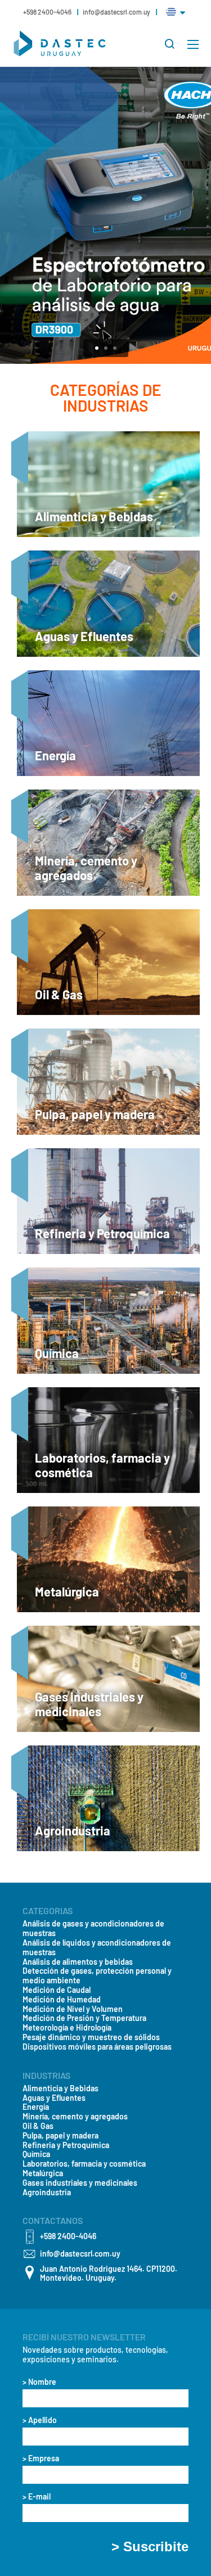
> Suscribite (150, 2547)
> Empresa (41, 2458)
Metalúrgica (43, 2173)
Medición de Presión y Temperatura (84, 2018)
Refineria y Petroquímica (66, 2145)
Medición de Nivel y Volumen (73, 2009)
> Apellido (40, 2420)
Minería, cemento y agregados (75, 2117)
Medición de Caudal (57, 1990)
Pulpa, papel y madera (60, 2136)
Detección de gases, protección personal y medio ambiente (97, 1976)
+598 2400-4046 (48, 12)
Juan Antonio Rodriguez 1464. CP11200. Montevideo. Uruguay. (109, 2274)
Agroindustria (47, 2192)
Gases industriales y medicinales (80, 2183)
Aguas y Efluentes (54, 2098)
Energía (36, 2107)
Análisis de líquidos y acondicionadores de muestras (97, 1948)
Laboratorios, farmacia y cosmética (84, 2164)
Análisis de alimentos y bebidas (78, 1962)
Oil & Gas (38, 2126)
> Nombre (39, 2382)
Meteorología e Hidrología (67, 2028)
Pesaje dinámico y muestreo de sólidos (91, 2037)
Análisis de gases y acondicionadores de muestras (93, 1928)
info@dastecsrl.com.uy (116, 12)
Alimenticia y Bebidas (60, 2088)
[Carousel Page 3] (115, 348)
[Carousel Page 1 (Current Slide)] (97, 348)
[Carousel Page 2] (106, 348)
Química (36, 2154)
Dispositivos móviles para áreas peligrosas (97, 2047)
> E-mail (37, 2497)
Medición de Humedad (62, 2000)
